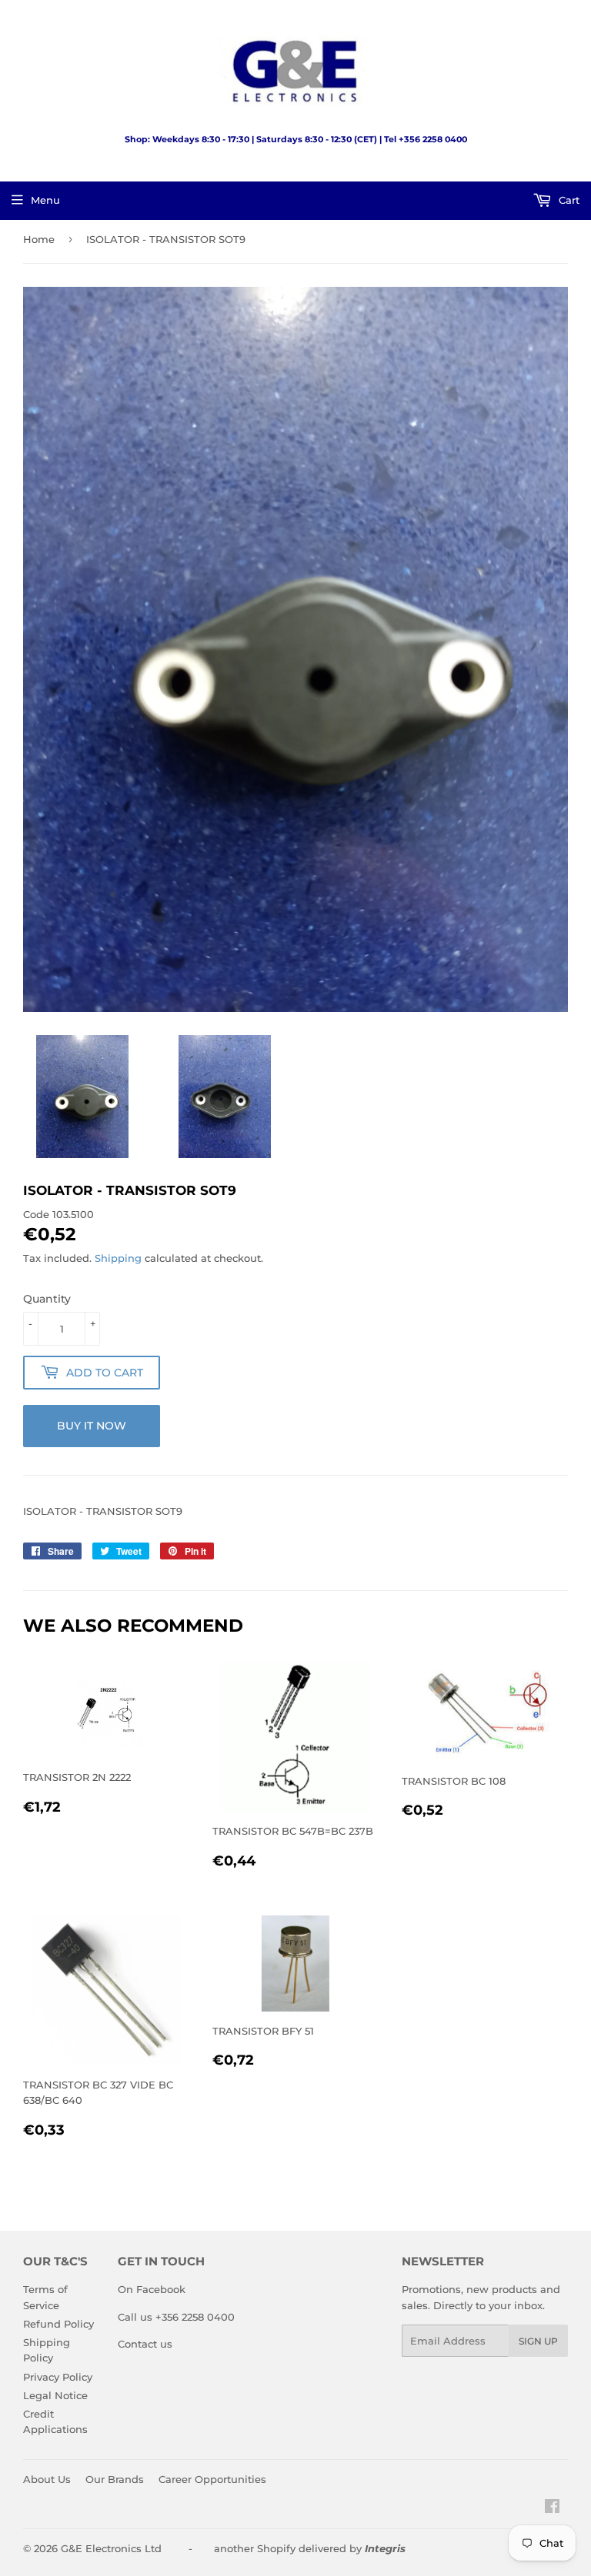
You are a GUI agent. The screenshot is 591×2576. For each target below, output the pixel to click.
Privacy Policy (58, 2377)
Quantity (47, 1299)
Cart (568, 200)
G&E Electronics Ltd (111, 2548)
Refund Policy (58, 2324)
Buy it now (92, 1426)
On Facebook (152, 2289)
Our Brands (115, 2479)
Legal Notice (55, 2395)
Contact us (145, 2344)
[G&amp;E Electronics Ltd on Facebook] (552, 2508)
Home (39, 239)
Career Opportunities (212, 2479)
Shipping (118, 1258)
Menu (45, 200)
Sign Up (538, 2341)
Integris (385, 2548)
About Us (47, 2479)
